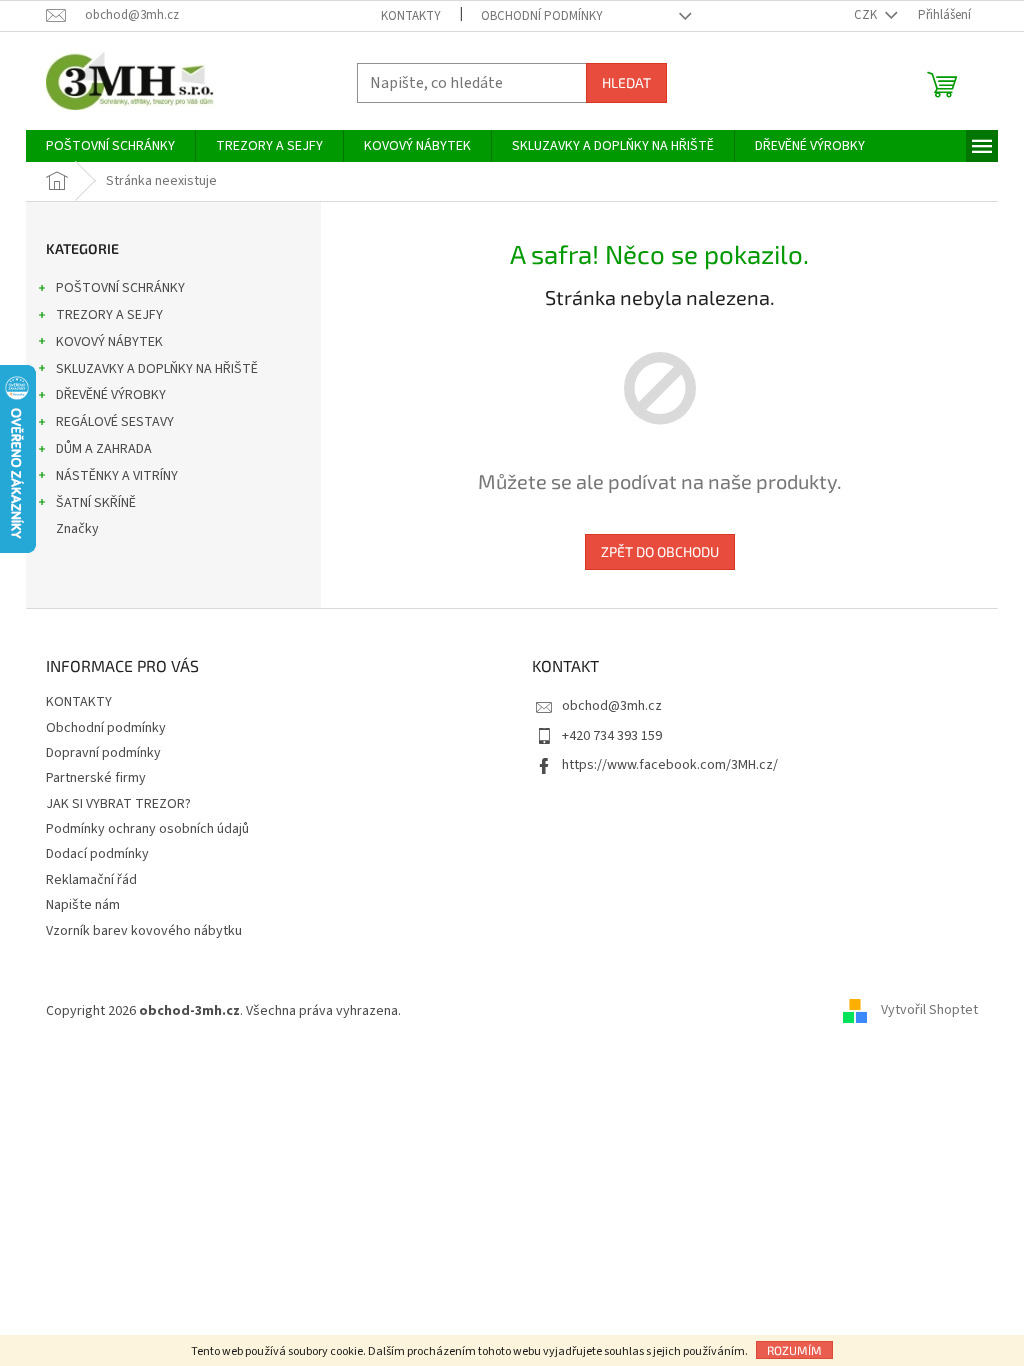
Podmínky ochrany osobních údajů (147, 829)
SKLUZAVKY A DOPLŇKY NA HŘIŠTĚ (157, 369)
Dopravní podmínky (103, 753)
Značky (77, 529)
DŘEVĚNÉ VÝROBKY (111, 395)
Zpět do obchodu (660, 551)
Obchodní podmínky (542, 16)
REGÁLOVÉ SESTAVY (115, 422)
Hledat (626, 82)
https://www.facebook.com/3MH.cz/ (670, 765)
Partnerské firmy (96, 778)
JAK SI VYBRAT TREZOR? (118, 804)
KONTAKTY (411, 16)
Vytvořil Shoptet (929, 1011)
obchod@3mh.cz (612, 706)
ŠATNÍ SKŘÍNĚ (96, 503)
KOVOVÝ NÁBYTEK (109, 342)
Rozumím (794, 1350)
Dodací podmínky (97, 854)
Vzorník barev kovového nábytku (144, 931)
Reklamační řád (91, 880)
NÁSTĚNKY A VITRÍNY (117, 476)
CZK (867, 15)
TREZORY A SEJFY (109, 315)
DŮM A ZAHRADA (104, 449)
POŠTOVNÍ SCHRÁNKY (120, 288)
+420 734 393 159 (612, 736)
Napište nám (83, 905)
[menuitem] (110, 146)
